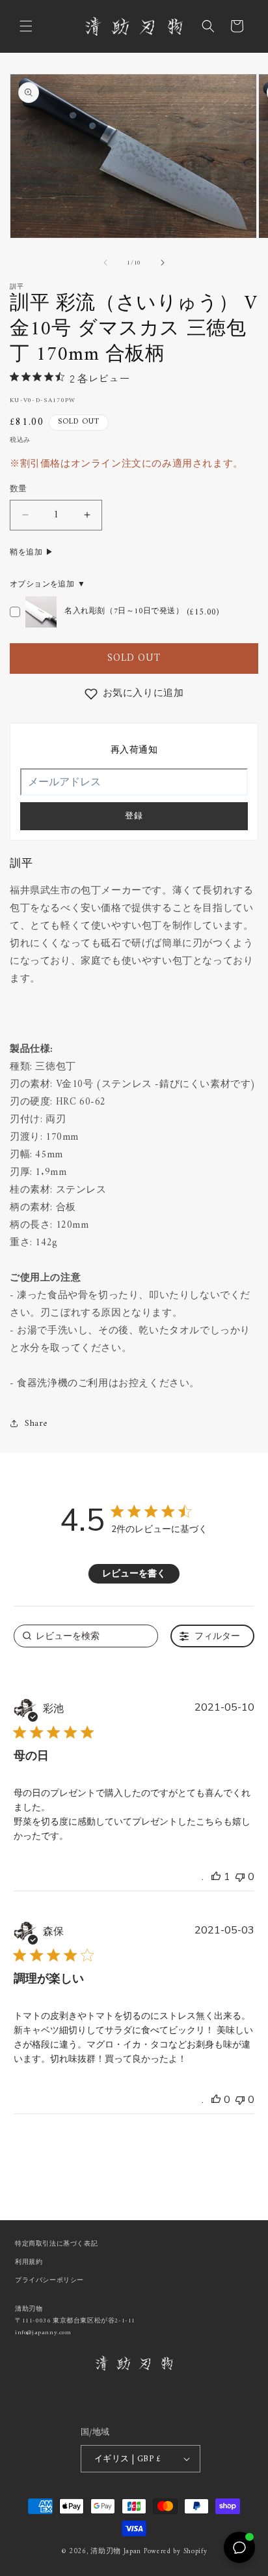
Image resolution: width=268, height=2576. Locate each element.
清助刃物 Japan (116, 2552)
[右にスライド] (163, 263)
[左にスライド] (105, 263)
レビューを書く (134, 1573)
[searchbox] (86, 1636)
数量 (19, 489)
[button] (26, 26)
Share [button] (36, 1424)
